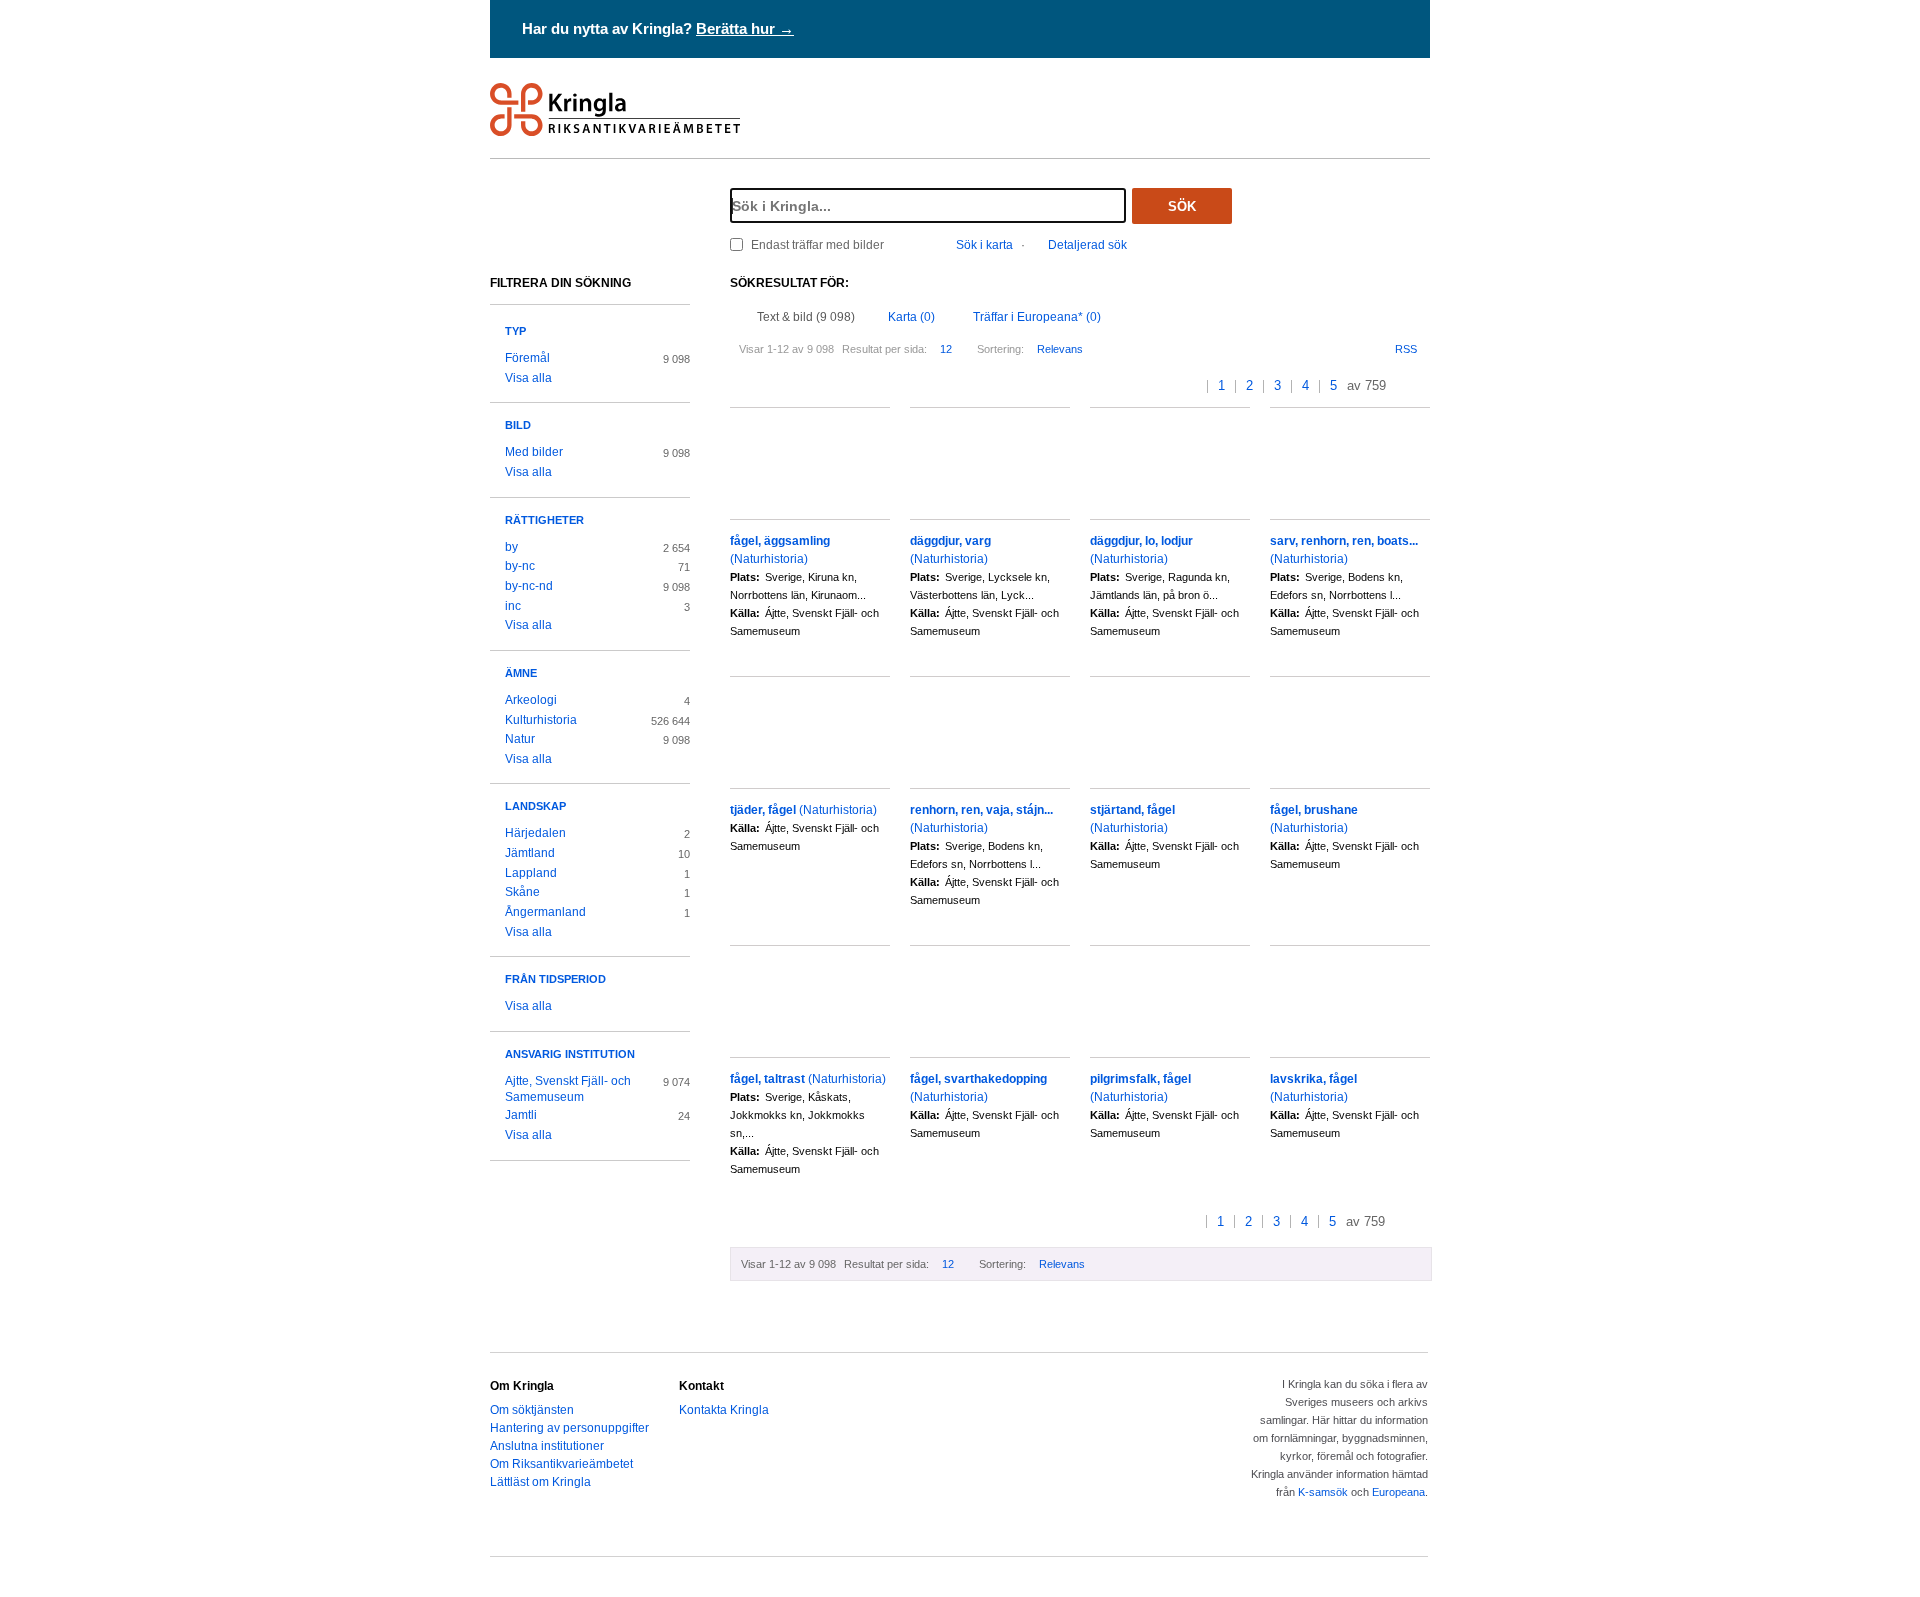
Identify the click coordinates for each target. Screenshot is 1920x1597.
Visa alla (528, 378)
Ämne (521, 673)
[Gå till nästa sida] (1403, 386)
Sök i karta (984, 245)
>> (1423, 386)
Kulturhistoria (541, 720)
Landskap (535, 806)
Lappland (531, 873)
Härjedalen (535, 833)
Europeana (1398, 1492)
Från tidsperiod (555, 979)
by (511, 547)
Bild (518, 425)
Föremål (527, 358)
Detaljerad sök (1087, 245)
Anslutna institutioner (547, 1446)
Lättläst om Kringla (540, 1482)
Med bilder (534, 452)
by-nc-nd (529, 586)
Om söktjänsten (532, 1410)
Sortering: (1000, 349)
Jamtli (521, 1115)
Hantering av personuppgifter (569, 1428)
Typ (515, 331)
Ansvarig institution (570, 1054)
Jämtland (530, 853)
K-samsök (1323, 1492)
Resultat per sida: (884, 349)
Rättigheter (544, 520)
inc (513, 606)
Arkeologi (531, 700)
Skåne (522, 892)
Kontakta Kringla (724, 1410)
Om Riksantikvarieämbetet (561, 1464)
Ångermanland (545, 912)
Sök (1182, 206)
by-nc (520, 566)
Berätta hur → (745, 28)
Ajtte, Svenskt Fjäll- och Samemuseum (568, 1089)
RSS (1406, 349)
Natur (520, 739)
